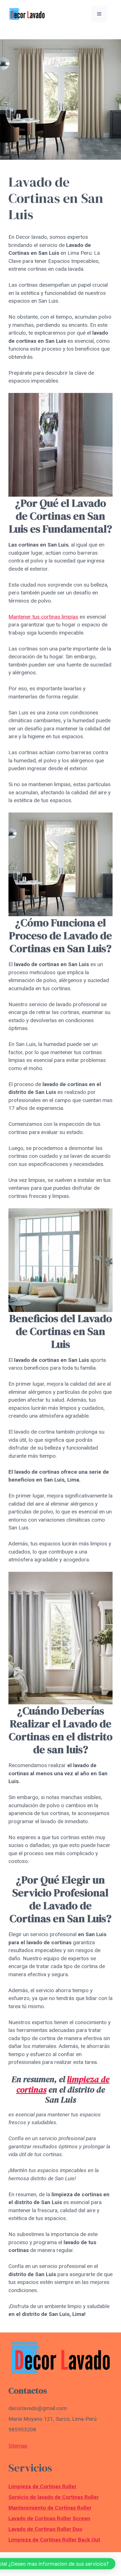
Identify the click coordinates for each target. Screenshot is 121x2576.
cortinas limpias (60, 617)
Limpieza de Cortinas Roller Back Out (54, 2540)
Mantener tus (25, 617)
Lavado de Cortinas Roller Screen (49, 2518)
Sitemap (18, 2446)
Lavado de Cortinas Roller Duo (45, 2529)
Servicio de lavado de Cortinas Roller (54, 2497)
